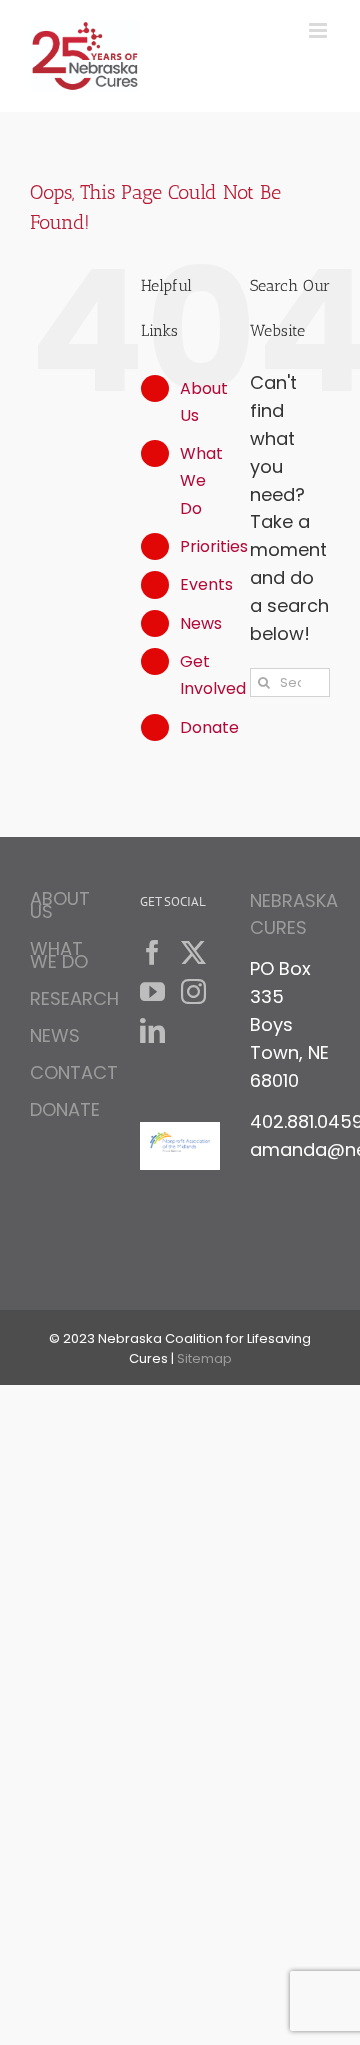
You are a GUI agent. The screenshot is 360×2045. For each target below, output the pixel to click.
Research (70, 998)
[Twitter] (193, 952)
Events (206, 584)
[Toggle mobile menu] (319, 30)
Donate (209, 727)
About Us (60, 908)
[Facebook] (152, 952)
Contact (70, 1072)
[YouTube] (152, 991)
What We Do (201, 480)
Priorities (214, 546)
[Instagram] (193, 991)
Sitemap (204, 1358)
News (201, 623)
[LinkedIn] (152, 1030)
